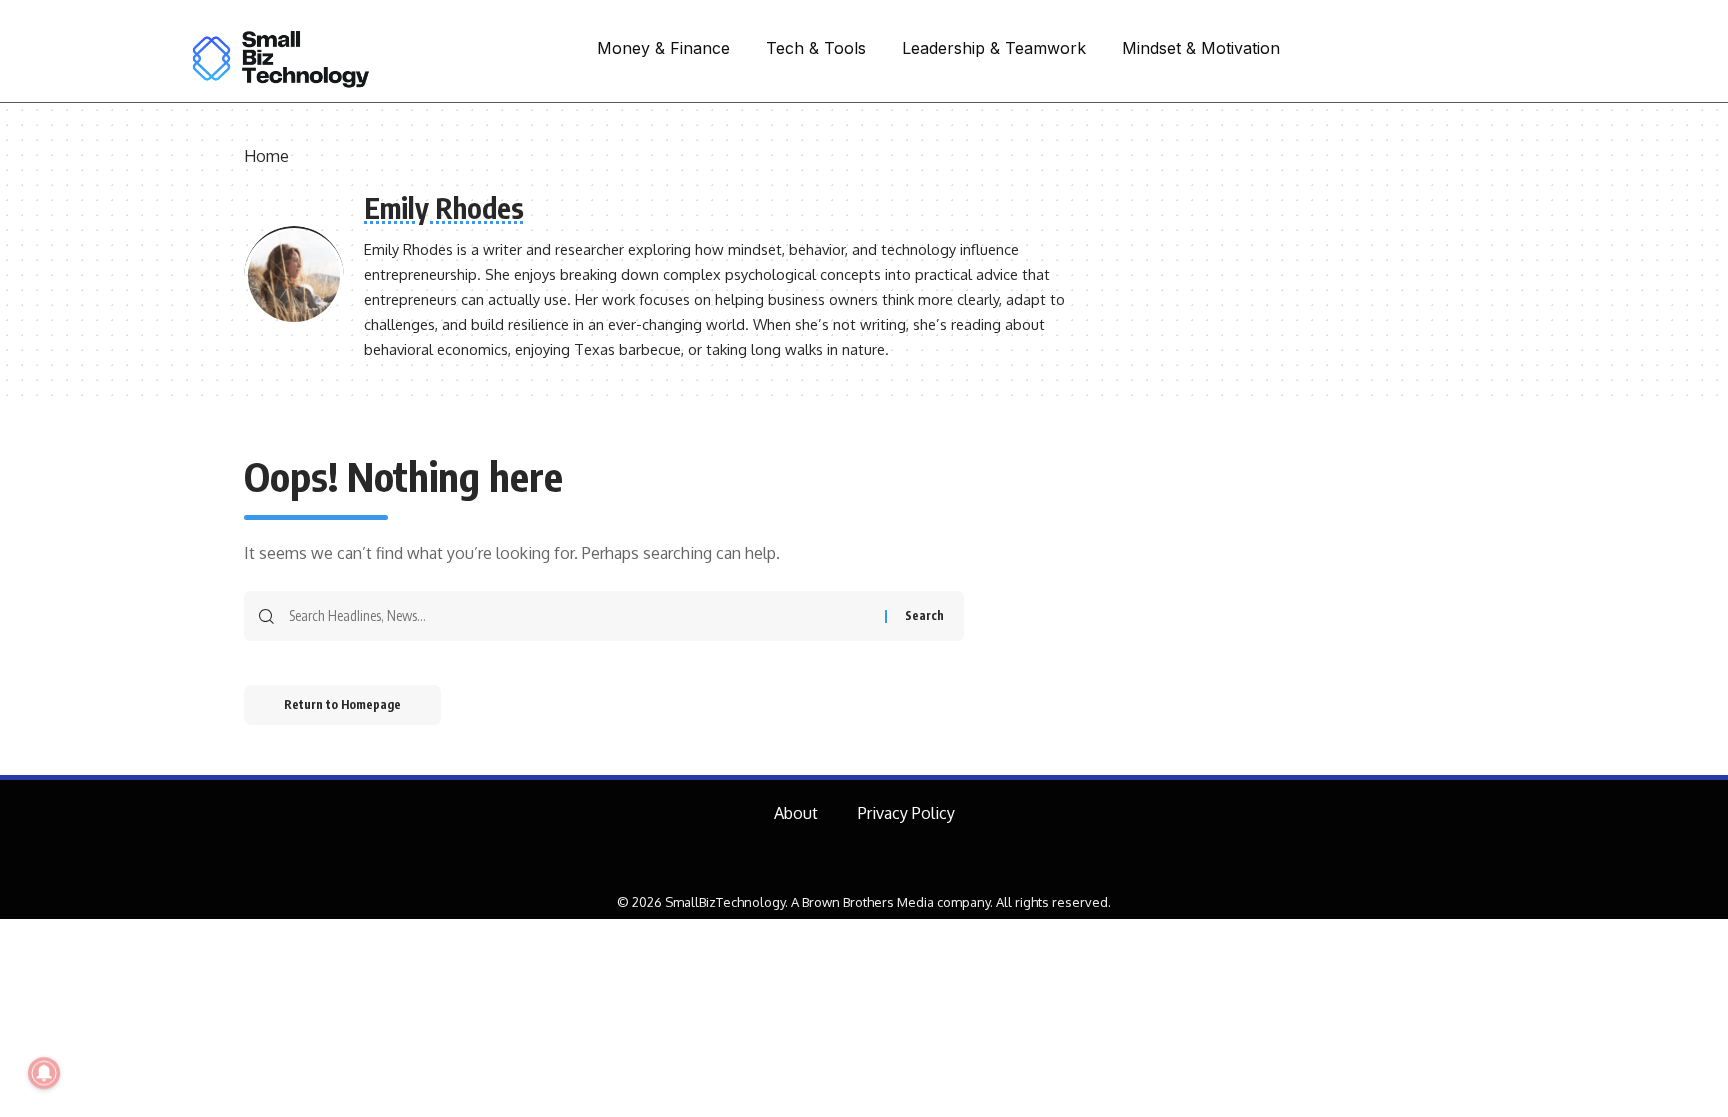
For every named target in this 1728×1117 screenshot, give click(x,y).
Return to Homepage (342, 704)
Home (266, 156)
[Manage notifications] (44, 1073)
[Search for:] (579, 616)
